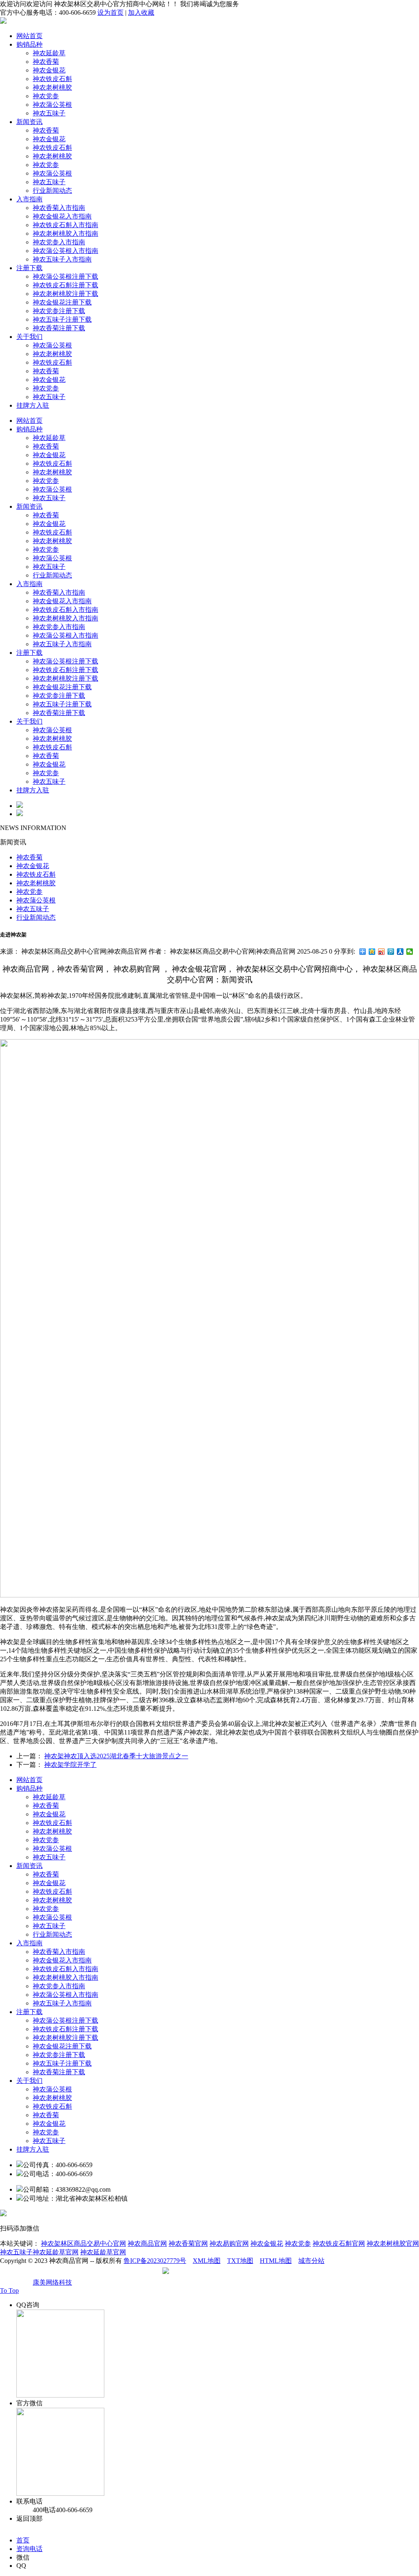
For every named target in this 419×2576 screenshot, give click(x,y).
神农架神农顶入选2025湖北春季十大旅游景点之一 (116, 1756)
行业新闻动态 (52, 191)
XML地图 (207, 2261)
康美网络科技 (52, 2282)
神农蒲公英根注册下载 (65, 276)
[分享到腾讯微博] (391, 952)
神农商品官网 (147, 2243)
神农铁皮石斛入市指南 (65, 225)
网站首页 (29, 36)
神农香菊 (46, 62)
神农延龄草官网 (103, 2252)
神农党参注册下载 (59, 311)
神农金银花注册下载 (62, 302)
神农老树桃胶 (52, 87)
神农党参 (46, 96)
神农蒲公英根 (52, 105)
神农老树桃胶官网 (393, 2243)
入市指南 (29, 199)
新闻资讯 (29, 122)
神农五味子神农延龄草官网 (39, 2252)
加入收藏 (141, 12)
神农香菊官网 (188, 2243)
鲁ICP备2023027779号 (155, 2261)
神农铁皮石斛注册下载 (65, 285)
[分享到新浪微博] (382, 952)
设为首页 (110, 12)
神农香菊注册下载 (59, 328)
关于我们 (29, 337)
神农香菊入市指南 (59, 208)
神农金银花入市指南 (62, 216)
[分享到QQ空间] (372, 952)
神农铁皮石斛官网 (339, 2243)
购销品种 (29, 44)
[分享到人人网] (400, 952)
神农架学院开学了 (70, 1765)
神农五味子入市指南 (62, 259)
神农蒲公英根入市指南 (65, 251)
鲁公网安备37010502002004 (210, 2274)
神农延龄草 (49, 53)
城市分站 (311, 2261)
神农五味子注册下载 (62, 319)
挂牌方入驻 (33, 405)
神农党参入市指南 (59, 242)
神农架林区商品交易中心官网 (83, 2243)
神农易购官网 (229, 2243)
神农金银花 (49, 70)
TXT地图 (240, 2261)
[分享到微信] (410, 952)
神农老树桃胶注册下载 (65, 294)
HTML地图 (276, 2261)
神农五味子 (49, 113)
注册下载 (29, 268)
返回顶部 (29, 2518)
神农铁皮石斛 (52, 79)
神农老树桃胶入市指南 (65, 233)
